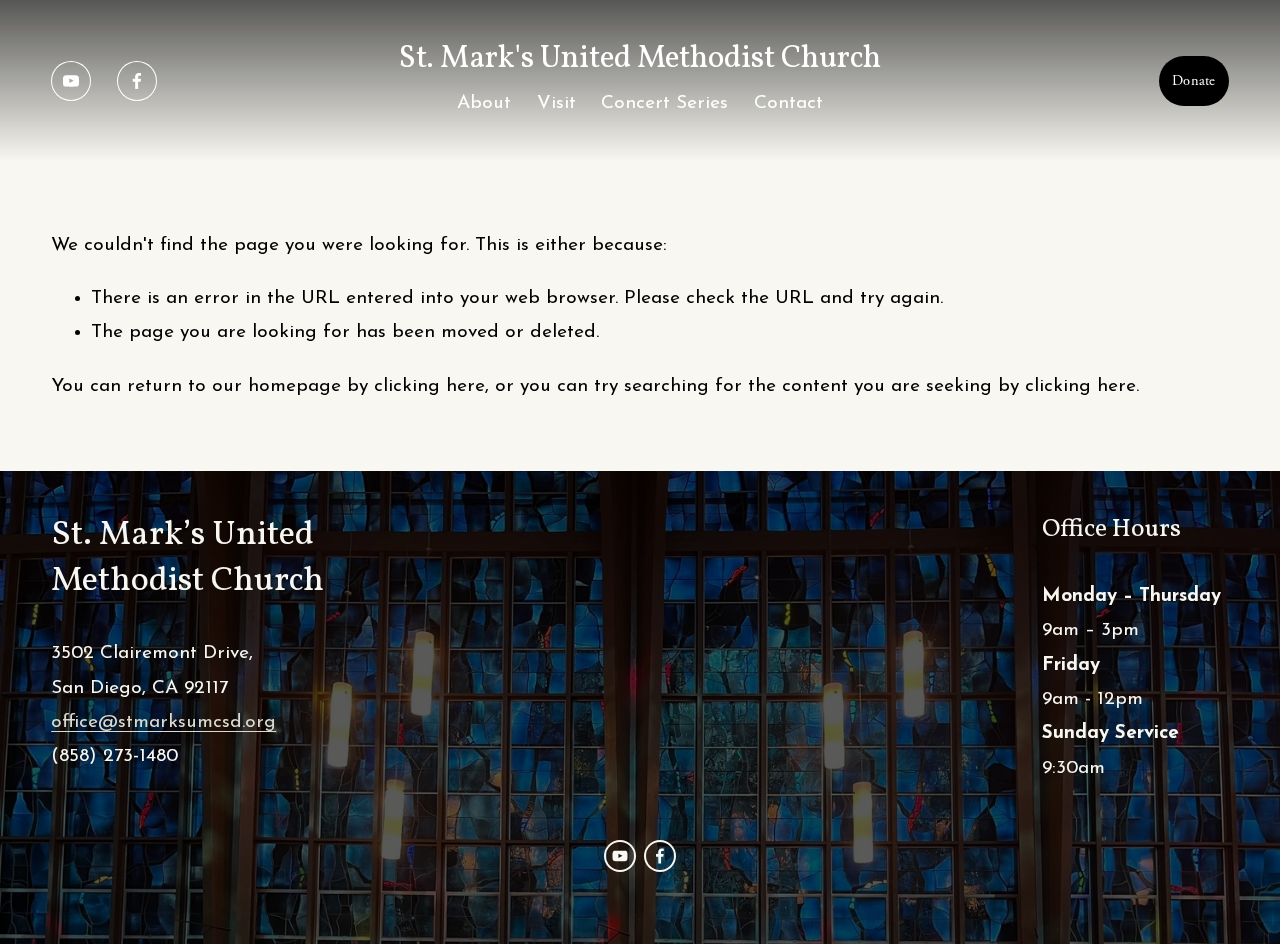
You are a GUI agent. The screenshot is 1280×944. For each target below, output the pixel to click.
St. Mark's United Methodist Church (640, 59)
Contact (788, 103)
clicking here (429, 386)
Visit (556, 103)
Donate (1194, 81)
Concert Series (664, 103)
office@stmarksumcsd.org (163, 722)
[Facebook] (137, 81)
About (484, 103)
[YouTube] (71, 81)
